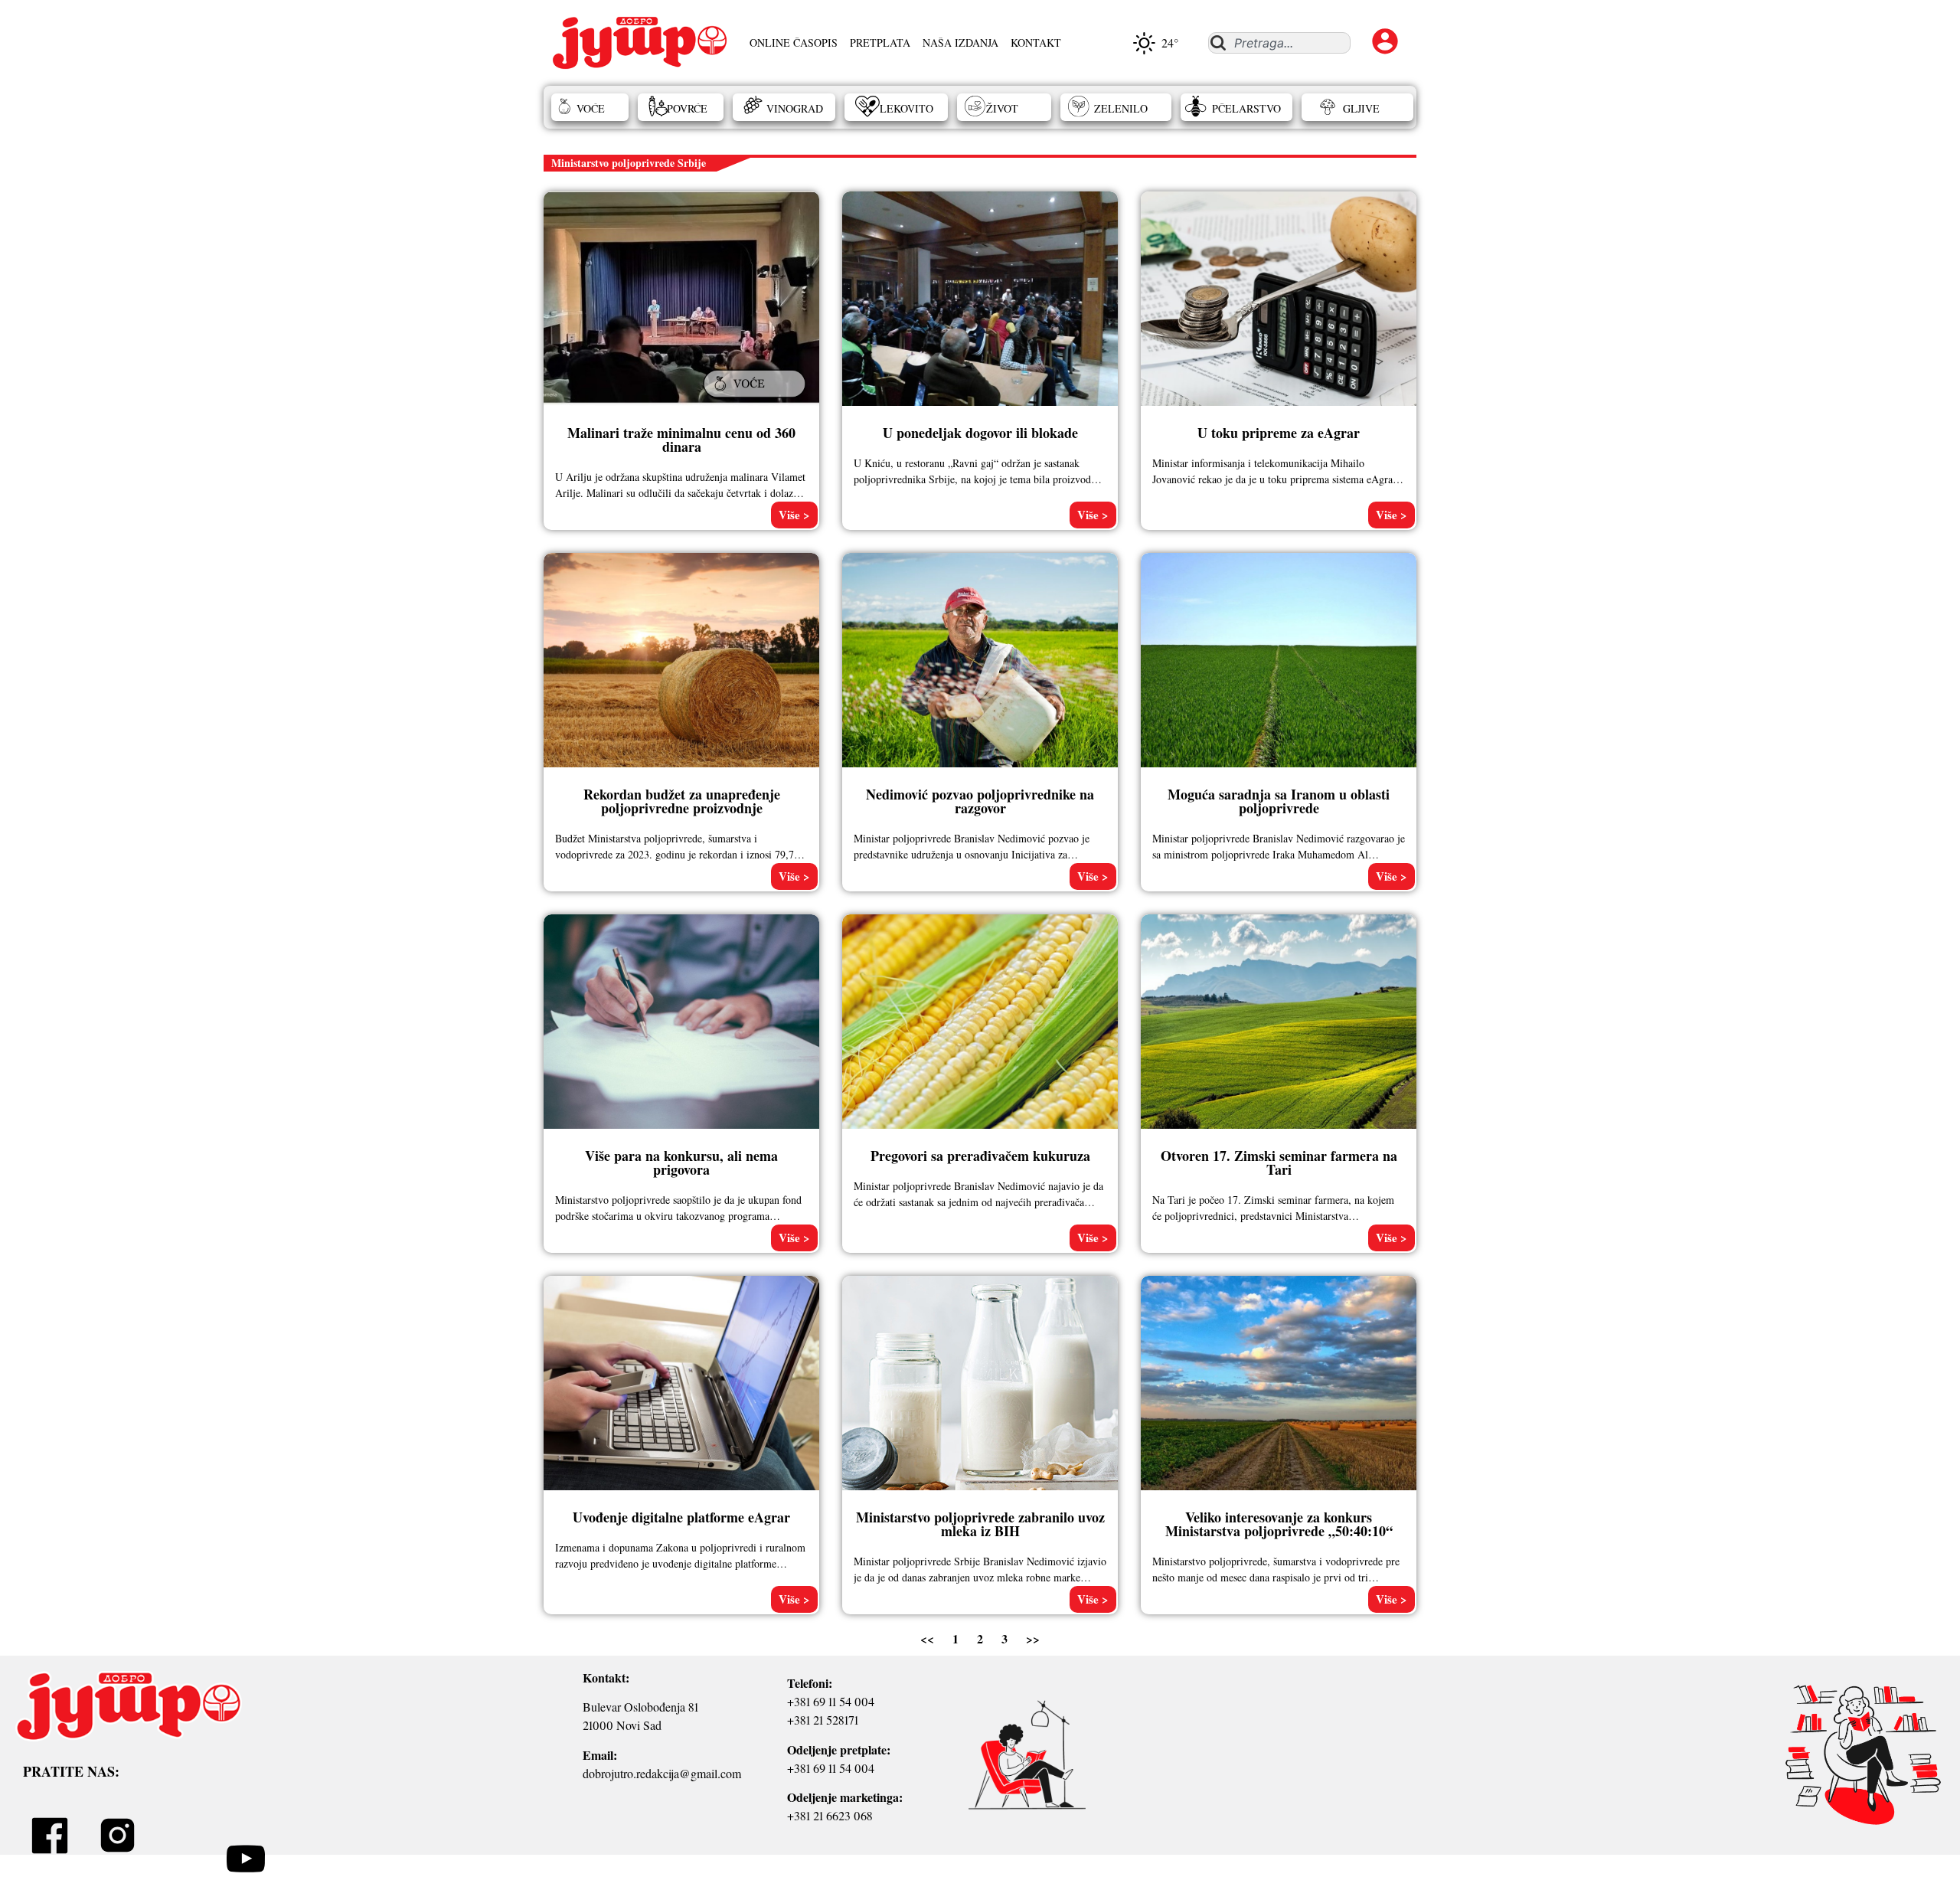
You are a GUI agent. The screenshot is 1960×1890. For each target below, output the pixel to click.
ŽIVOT (1002, 108)
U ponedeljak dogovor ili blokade (980, 433)
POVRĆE (687, 108)
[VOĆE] (756, 399)
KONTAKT (1036, 43)
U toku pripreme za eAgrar (1279, 433)
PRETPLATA (880, 43)
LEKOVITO (906, 108)
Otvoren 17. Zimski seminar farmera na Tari (1279, 1162)
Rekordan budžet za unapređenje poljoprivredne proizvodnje (682, 801)
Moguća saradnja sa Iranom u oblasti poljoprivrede (1279, 801)
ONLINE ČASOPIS (794, 43)
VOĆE (591, 108)
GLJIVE (1361, 108)
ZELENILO (1121, 108)
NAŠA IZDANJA (960, 43)
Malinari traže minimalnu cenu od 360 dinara (681, 440)
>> (1033, 1638)
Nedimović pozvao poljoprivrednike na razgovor (980, 801)
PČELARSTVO (1246, 108)
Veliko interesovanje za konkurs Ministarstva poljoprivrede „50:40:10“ (1279, 1524)
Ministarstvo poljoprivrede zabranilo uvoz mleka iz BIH (980, 1524)
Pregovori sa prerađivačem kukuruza (980, 1156)
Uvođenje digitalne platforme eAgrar (681, 1517)
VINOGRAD (795, 108)
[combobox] (1279, 43)
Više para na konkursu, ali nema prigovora (681, 1162)
